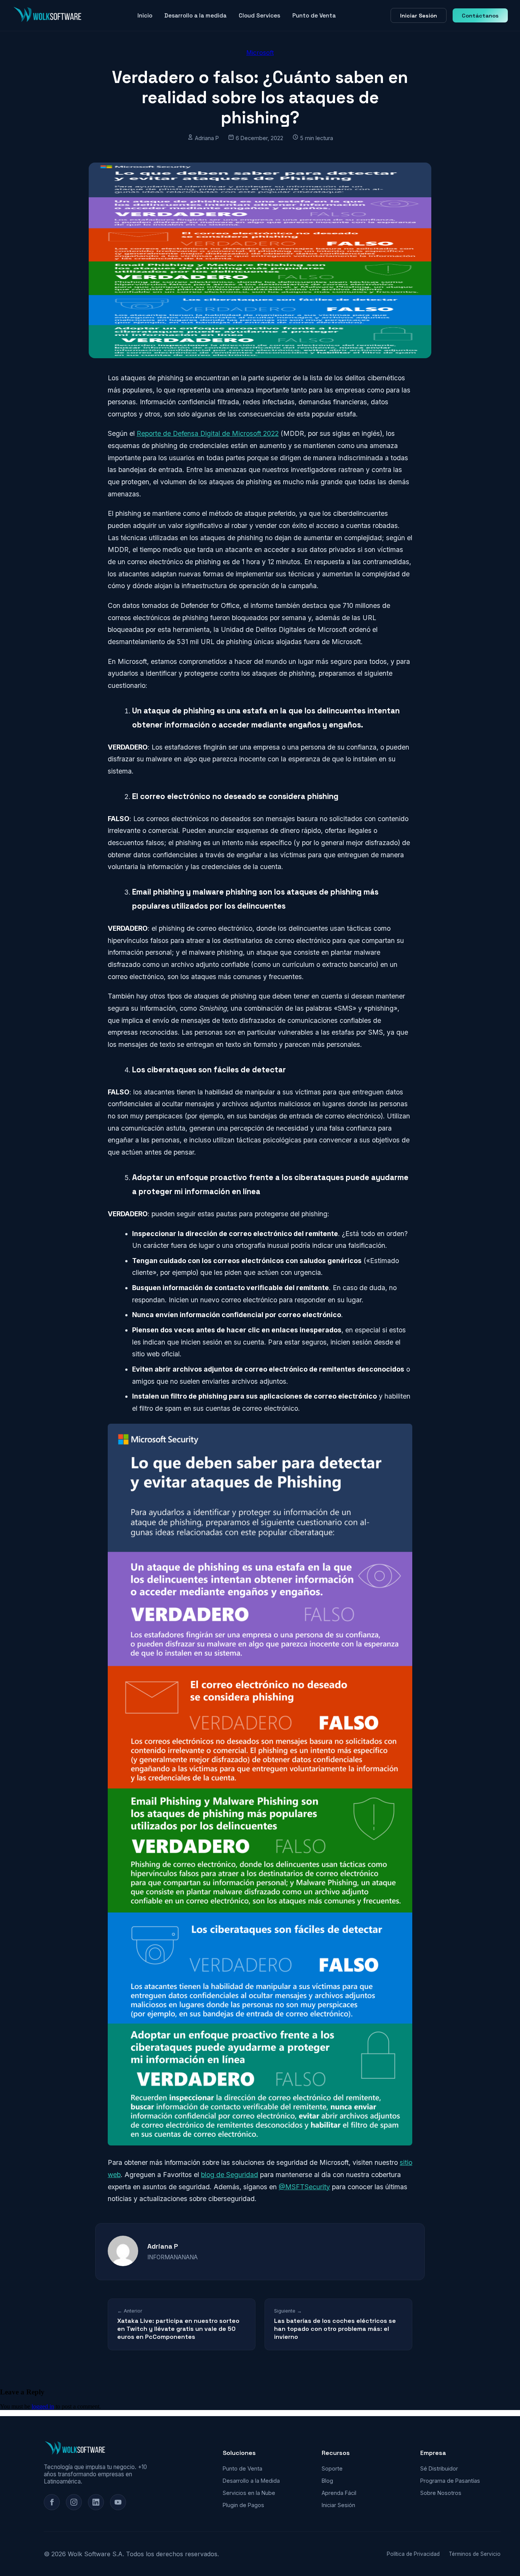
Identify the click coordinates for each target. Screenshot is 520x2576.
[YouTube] (118, 2502)
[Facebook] (52, 2502)
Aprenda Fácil (339, 2493)
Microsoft (260, 53)
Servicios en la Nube (249, 2493)
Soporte (332, 2468)
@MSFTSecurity (304, 2187)
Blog (327, 2481)
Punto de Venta (314, 15)
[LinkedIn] (96, 2502)
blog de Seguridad (230, 2175)
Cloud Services (259, 15)
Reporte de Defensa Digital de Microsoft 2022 (208, 433)
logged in (43, 2406)
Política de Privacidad (413, 2554)
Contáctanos (480, 16)
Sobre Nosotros (441, 2493)
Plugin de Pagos (243, 2505)
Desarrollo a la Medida (251, 2481)
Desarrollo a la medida (195, 15)
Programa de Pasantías (450, 2481)
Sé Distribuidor (439, 2468)
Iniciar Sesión (419, 16)
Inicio (145, 15)
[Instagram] (74, 2502)
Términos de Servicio (475, 2554)
